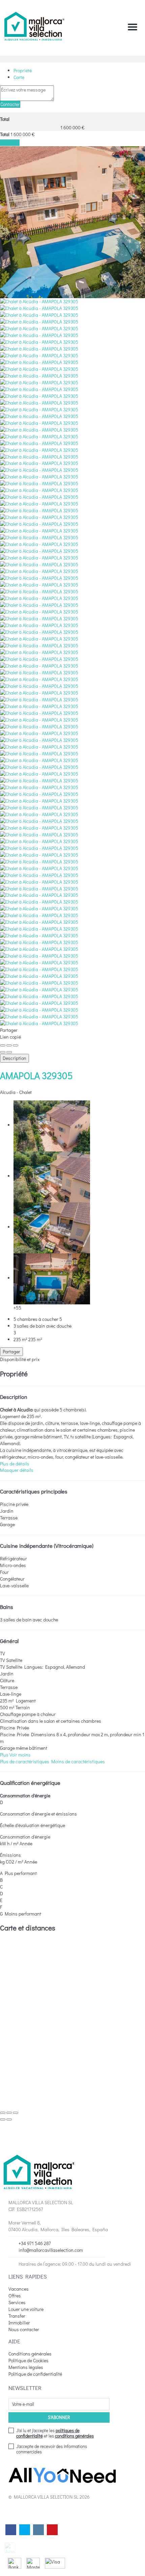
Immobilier (19, 2323)
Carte (19, 77)
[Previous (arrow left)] (3, 1052)
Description (14, 1058)
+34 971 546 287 (35, 2243)
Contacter (10, 104)
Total (5, 119)
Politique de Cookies (28, 2360)
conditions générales (74, 2436)
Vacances (19, 2289)
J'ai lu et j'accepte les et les (55, 2433)
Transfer (17, 2316)
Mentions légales (26, 2367)
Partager (11, 1351)
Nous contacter (24, 2329)
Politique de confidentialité (35, 2374)
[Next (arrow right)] (9, 1052)
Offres (15, 2296)
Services (17, 2302)
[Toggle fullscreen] (9, 1045)
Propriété (23, 70)
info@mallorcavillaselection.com (51, 2250)
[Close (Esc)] (3, 1045)
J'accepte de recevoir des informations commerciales (52, 2449)
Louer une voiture (26, 2309)
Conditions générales (30, 2354)
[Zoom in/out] (16, 1045)
